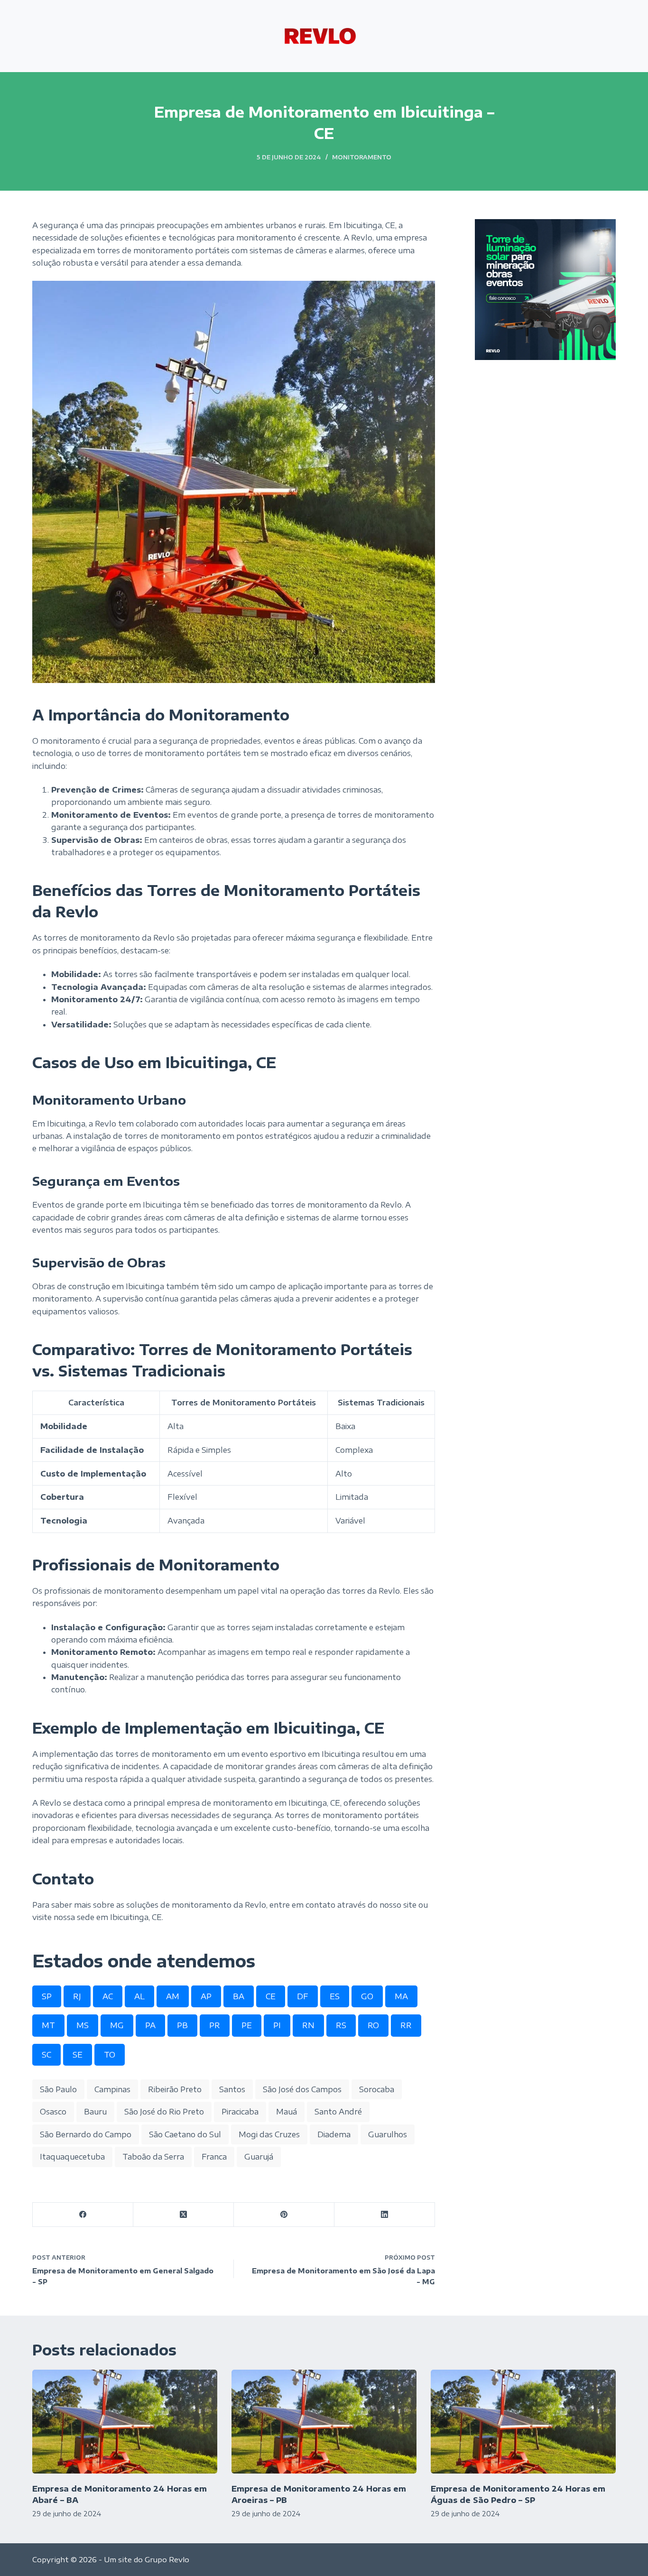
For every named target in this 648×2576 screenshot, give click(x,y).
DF (303, 1996)
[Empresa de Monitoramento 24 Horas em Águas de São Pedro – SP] (523, 2422)
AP (206, 1996)
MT (48, 2025)
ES (335, 1996)
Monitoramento (362, 157)
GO (367, 1996)
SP (47, 1996)
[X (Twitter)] (184, 2215)
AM (173, 1996)
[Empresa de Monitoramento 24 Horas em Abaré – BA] (125, 2422)
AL (139, 1996)
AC (108, 1996)
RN (308, 2025)
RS (341, 2025)
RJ (77, 1996)
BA (239, 1996)
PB (182, 2025)
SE (78, 2055)
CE (271, 1996)
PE (247, 2025)
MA (401, 1996)
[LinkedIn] (385, 2215)
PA (150, 2025)
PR (215, 2025)
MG (117, 2025)
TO (110, 2055)
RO (373, 2025)
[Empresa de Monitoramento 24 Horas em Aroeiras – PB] (324, 2422)
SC (46, 2055)
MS (83, 2025)
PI (277, 2025)
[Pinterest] (284, 2215)
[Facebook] (83, 2215)
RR (406, 2025)
